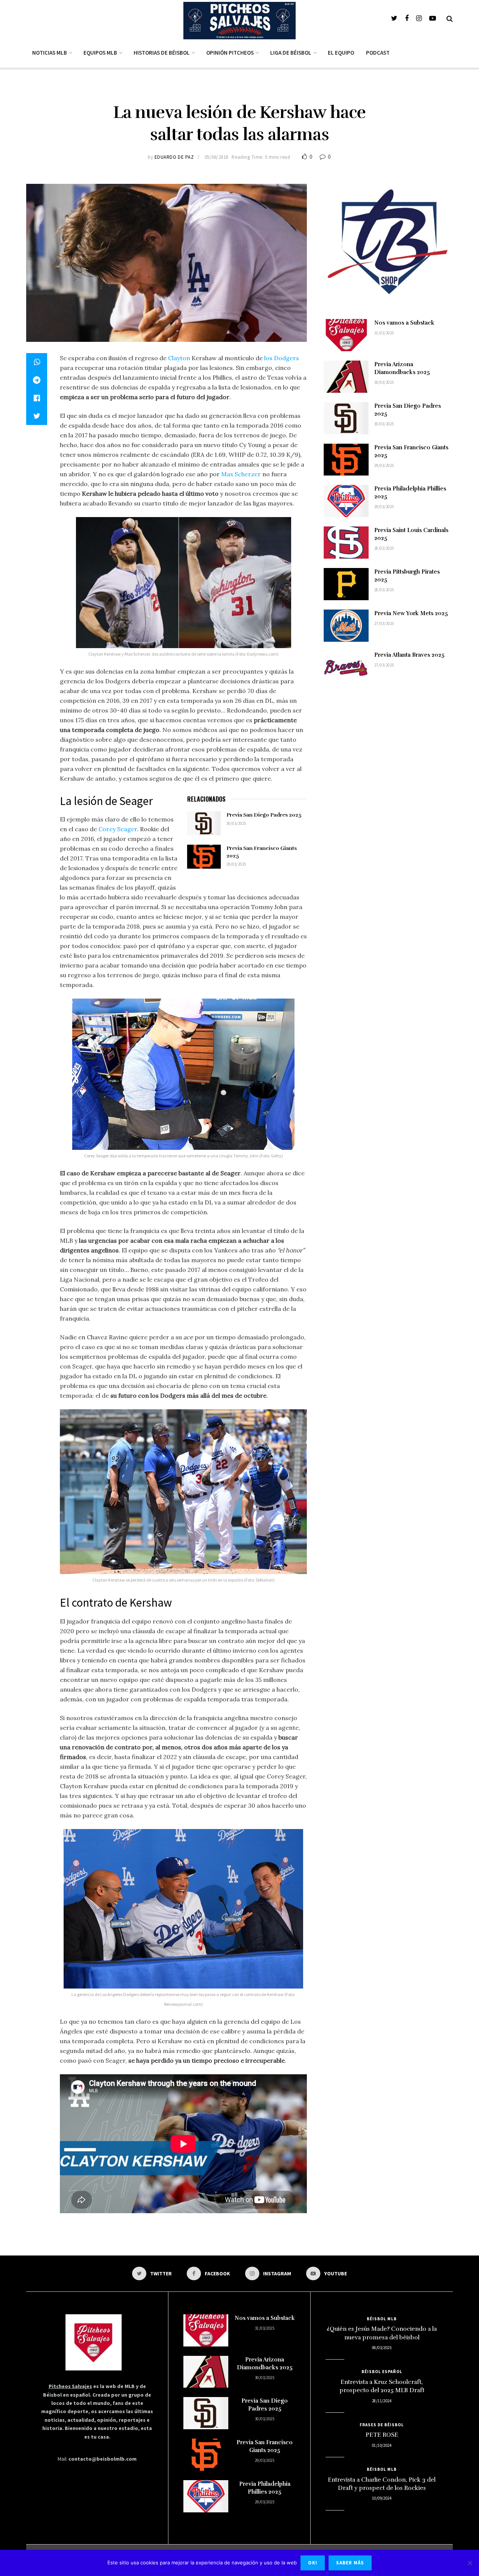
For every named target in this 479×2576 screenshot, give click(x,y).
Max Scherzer (241, 474)
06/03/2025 (382, 2348)
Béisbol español (382, 2372)
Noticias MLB (50, 53)
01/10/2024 (382, 2445)
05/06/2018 (216, 157)
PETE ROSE (382, 2435)
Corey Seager (118, 829)
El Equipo (341, 53)
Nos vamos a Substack (404, 323)
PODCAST (378, 53)
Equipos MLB (100, 53)
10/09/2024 (382, 2498)
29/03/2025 (236, 864)
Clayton (179, 358)
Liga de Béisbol (291, 53)
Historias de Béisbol (162, 53)
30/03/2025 (236, 823)
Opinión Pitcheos (230, 53)
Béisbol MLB (382, 2319)
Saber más (350, 2563)
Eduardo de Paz (174, 157)
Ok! (313, 2563)
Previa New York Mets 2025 (411, 613)
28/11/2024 (382, 2401)
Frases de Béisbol (382, 2425)
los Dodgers (282, 358)
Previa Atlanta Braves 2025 (409, 655)
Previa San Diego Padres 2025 (264, 815)
